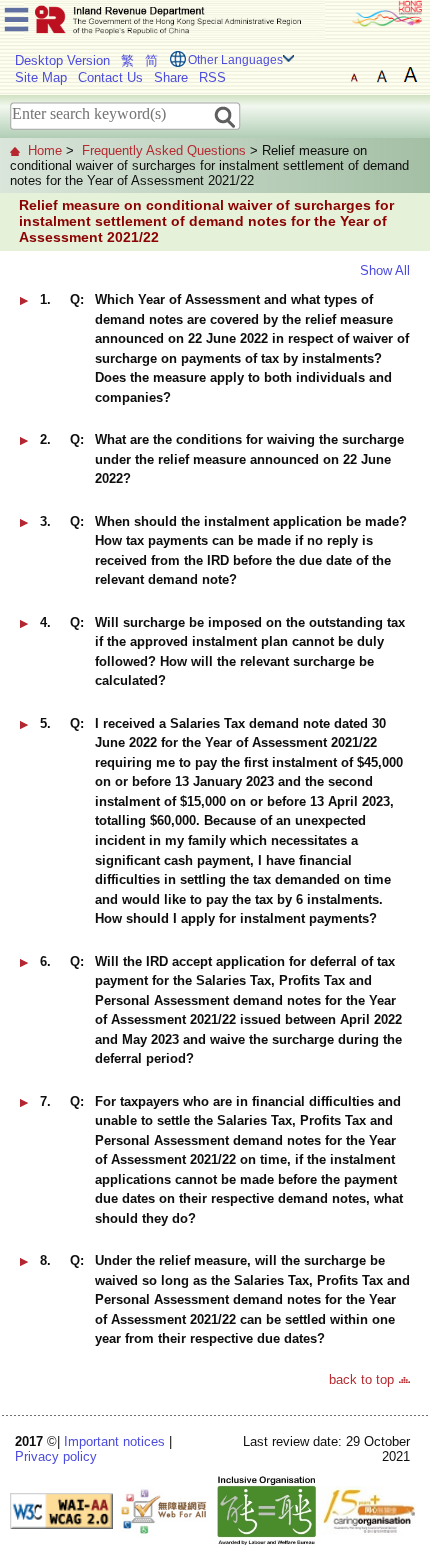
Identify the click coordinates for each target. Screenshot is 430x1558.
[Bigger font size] (382, 75)
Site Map (41, 77)
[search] (225, 115)
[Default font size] (354, 75)
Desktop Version (62, 60)
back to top (361, 1379)
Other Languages (235, 60)
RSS (212, 77)
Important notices (114, 1441)
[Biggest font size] (410, 75)
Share (171, 77)
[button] (24, 300)
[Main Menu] (16, 16)
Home (45, 150)
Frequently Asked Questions (164, 150)
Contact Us (110, 77)
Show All (385, 270)
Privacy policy (56, 1456)
